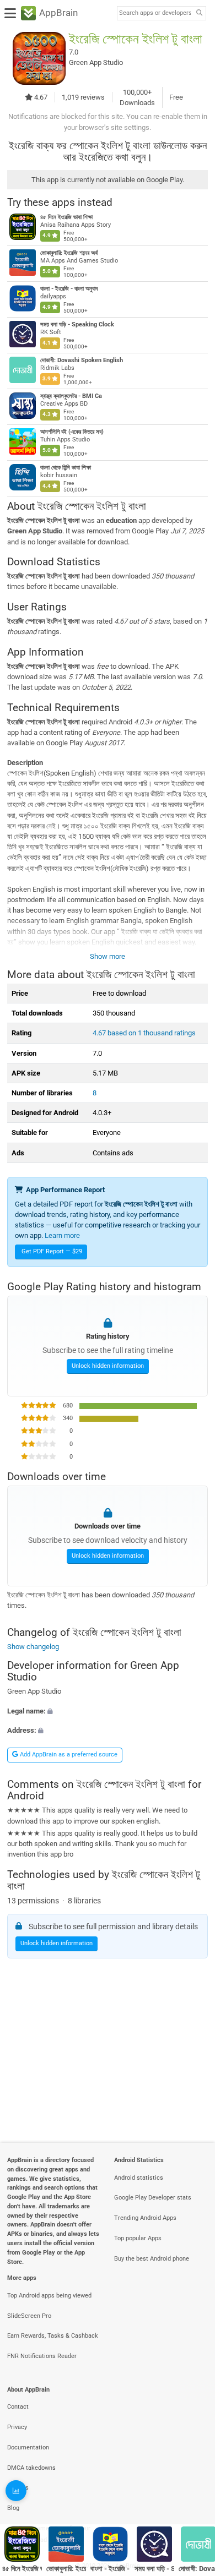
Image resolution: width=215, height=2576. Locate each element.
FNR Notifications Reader (42, 2356)
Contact (18, 2407)
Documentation (28, 2447)
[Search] (199, 13)
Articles (18, 2488)
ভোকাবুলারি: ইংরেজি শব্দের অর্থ (69, 253)
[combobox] (155, 13)
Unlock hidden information (108, 1366)
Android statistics (139, 2178)
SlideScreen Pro (29, 2316)
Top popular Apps (138, 2238)
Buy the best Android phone (152, 2259)
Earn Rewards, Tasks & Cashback (53, 2336)
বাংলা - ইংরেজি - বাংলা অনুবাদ (69, 289)
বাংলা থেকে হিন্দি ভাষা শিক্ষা (66, 468)
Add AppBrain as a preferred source (68, 1754)
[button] (108, 1710)
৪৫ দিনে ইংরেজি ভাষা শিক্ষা (66, 217)
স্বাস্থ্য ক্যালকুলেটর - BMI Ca (71, 396)
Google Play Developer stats (153, 2198)
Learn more (62, 1235)
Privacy (17, 2427)
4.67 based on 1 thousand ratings (144, 1033)
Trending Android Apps (145, 2218)
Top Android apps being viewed (49, 2296)
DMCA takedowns (31, 2468)
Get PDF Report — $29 (52, 1251)
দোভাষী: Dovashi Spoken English (82, 360)
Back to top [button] (193, 2496)
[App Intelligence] (16, 2491)
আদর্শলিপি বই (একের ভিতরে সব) (72, 432)
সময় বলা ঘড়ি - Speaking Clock (77, 324)
